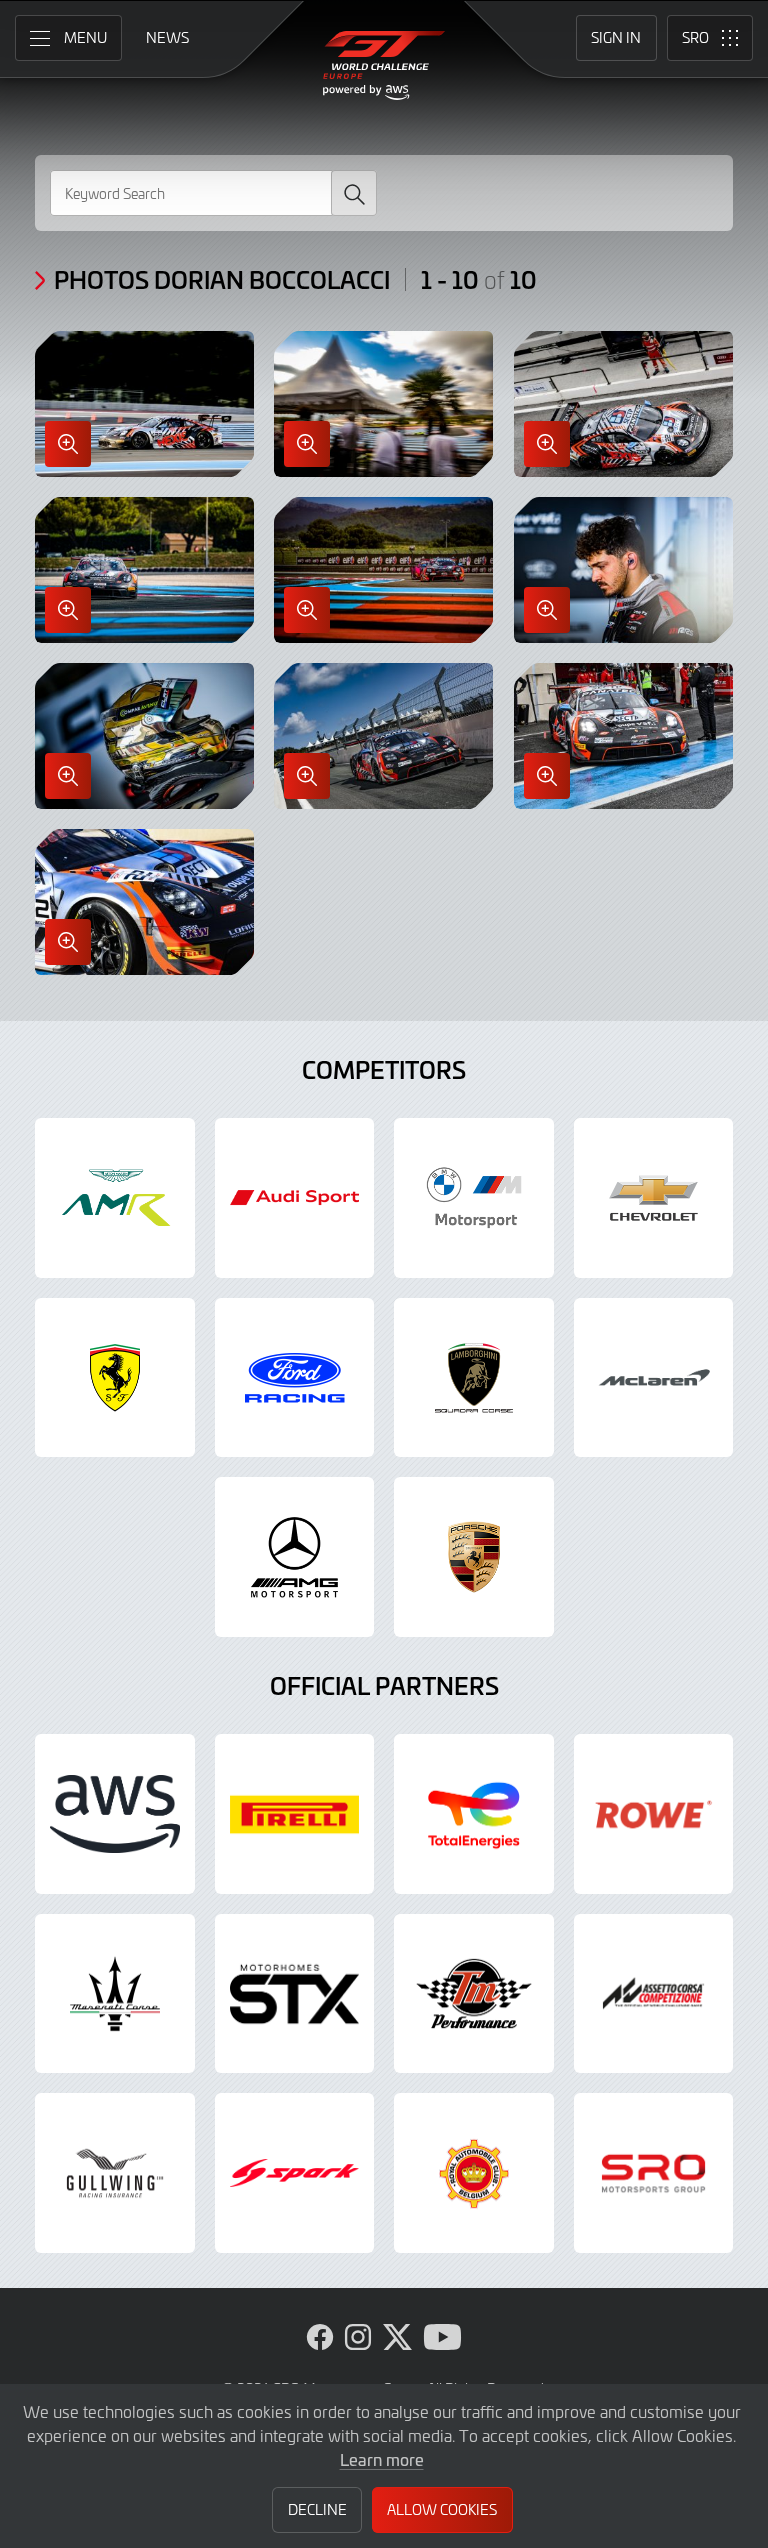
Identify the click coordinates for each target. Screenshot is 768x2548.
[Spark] (295, 2173)
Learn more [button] (382, 2459)
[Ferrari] (115, 1378)
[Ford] (295, 1378)
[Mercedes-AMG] (295, 1557)
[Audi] (295, 1198)
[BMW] (474, 1198)
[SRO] (654, 2173)
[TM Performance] (474, 1994)
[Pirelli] (295, 1814)
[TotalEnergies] (474, 1814)
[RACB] (474, 2173)
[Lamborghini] (474, 1378)
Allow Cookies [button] (442, 2509)
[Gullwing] (115, 2173)
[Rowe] (654, 1814)
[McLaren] (654, 1378)
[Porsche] (474, 1557)
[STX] (295, 1994)
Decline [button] (317, 2509)
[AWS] (115, 1814)
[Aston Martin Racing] (115, 1198)
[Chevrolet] (654, 1198)
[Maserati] (115, 1994)
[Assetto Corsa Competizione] (654, 1994)
